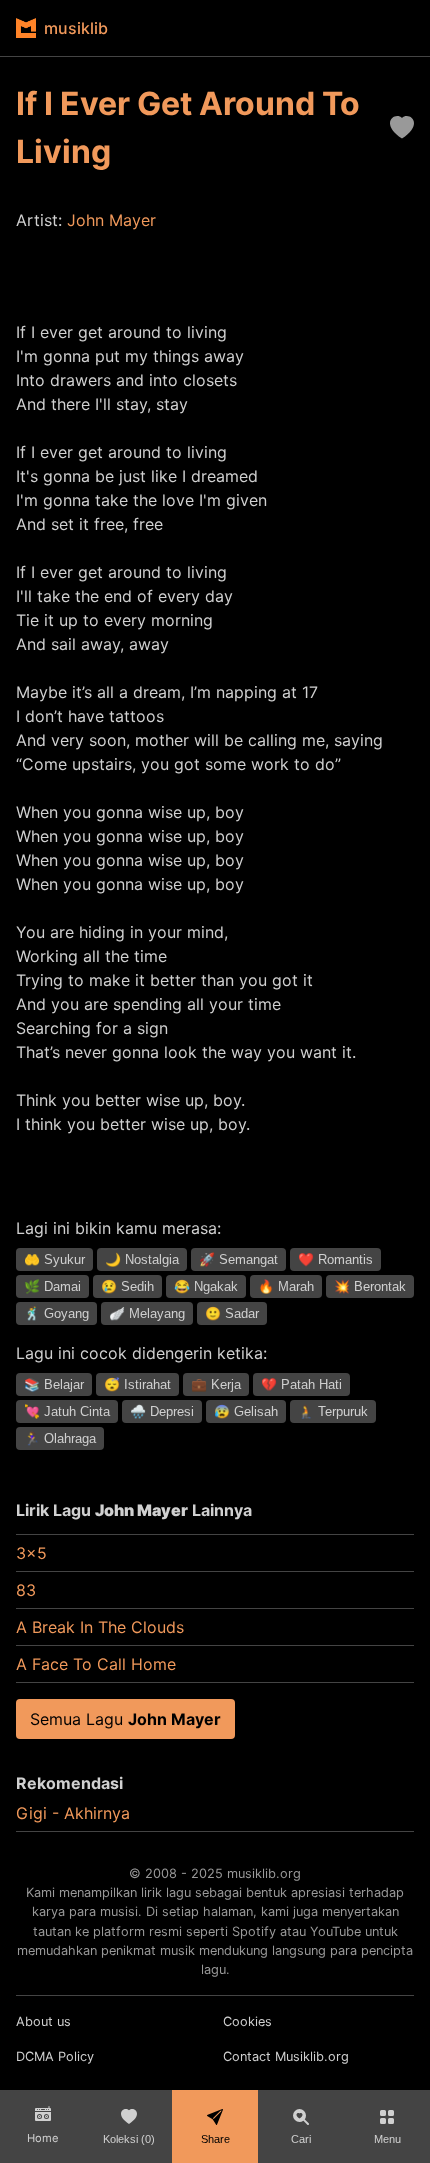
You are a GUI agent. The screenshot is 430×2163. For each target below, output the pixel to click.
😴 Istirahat (137, 1384)
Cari (301, 2139)
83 (26, 1590)
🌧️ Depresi (162, 1411)
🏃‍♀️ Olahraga (60, 1438)
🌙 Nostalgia (142, 1259)
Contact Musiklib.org (286, 2056)
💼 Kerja (216, 1384)
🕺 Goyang (56, 1313)
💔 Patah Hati (301, 1384)
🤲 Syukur (54, 1259)
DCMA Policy (55, 2056)
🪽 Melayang (147, 1313)
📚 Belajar (54, 1384)
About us (43, 2021)
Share (215, 2139)
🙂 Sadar (232, 1313)
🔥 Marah (286, 1286)
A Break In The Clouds (100, 1627)
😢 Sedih (127, 1286)
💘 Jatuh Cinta (67, 1411)
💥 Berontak (370, 1286)
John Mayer (111, 220)
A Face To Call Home (96, 1664)
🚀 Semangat (238, 1259)
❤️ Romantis (335, 1259)
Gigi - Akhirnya (73, 1813)
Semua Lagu (125, 1719)
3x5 (31, 1553)
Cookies (247, 2021)
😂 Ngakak (206, 1286)
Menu (387, 2139)
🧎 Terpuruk (333, 1411)
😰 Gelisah (246, 1411)
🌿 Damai (52, 1286)
